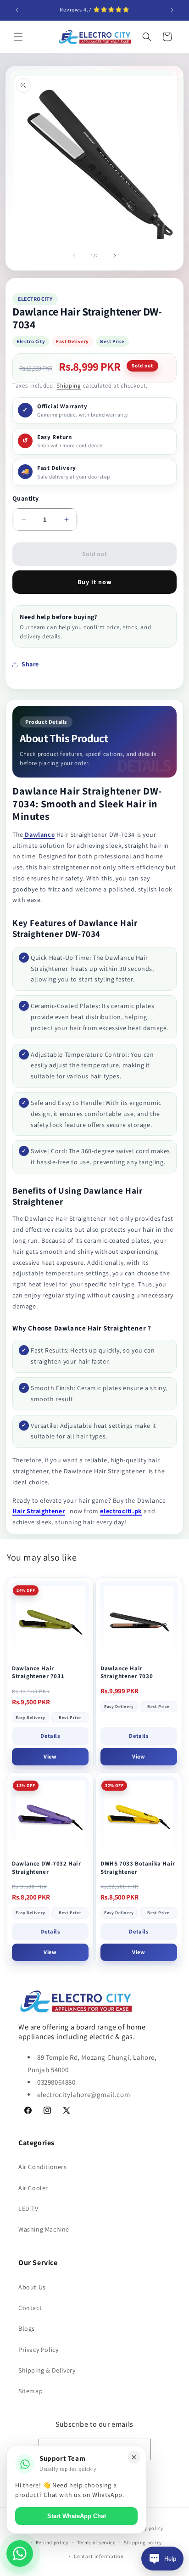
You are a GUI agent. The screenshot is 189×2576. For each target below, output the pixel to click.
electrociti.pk (121, 1511)
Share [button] (30, 664)
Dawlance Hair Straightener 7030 (127, 1672)
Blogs (27, 2328)
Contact (30, 2308)
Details (50, 1736)
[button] (18, 37)
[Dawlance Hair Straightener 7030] (139, 1621)
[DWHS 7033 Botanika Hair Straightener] (139, 1816)
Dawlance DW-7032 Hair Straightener (47, 1868)
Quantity (25, 498)
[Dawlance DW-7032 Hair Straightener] (50, 1816)
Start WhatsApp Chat (77, 2516)
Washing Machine (44, 2229)
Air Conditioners (43, 2167)
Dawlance (39, 834)
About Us (32, 2287)
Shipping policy (143, 2542)
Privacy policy (146, 2528)
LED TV (28, 2209)
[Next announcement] (172, 10)
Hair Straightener (39, 1511)
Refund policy (52, 2542)
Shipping (69, 386)
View (50, 1756)
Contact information (99, 2556)
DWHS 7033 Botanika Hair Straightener (138, 1868)
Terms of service (96, 2542)
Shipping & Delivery (47, 2370)
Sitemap (31, 2391)
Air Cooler (33, 2188)
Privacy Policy (38, 2350)
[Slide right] (115, 256)
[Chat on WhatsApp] (20, 2553)
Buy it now (95, 582)
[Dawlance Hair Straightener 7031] (50, 1621)
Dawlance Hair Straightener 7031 (38, 1672)
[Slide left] (74, 256)
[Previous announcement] (17, 10)
